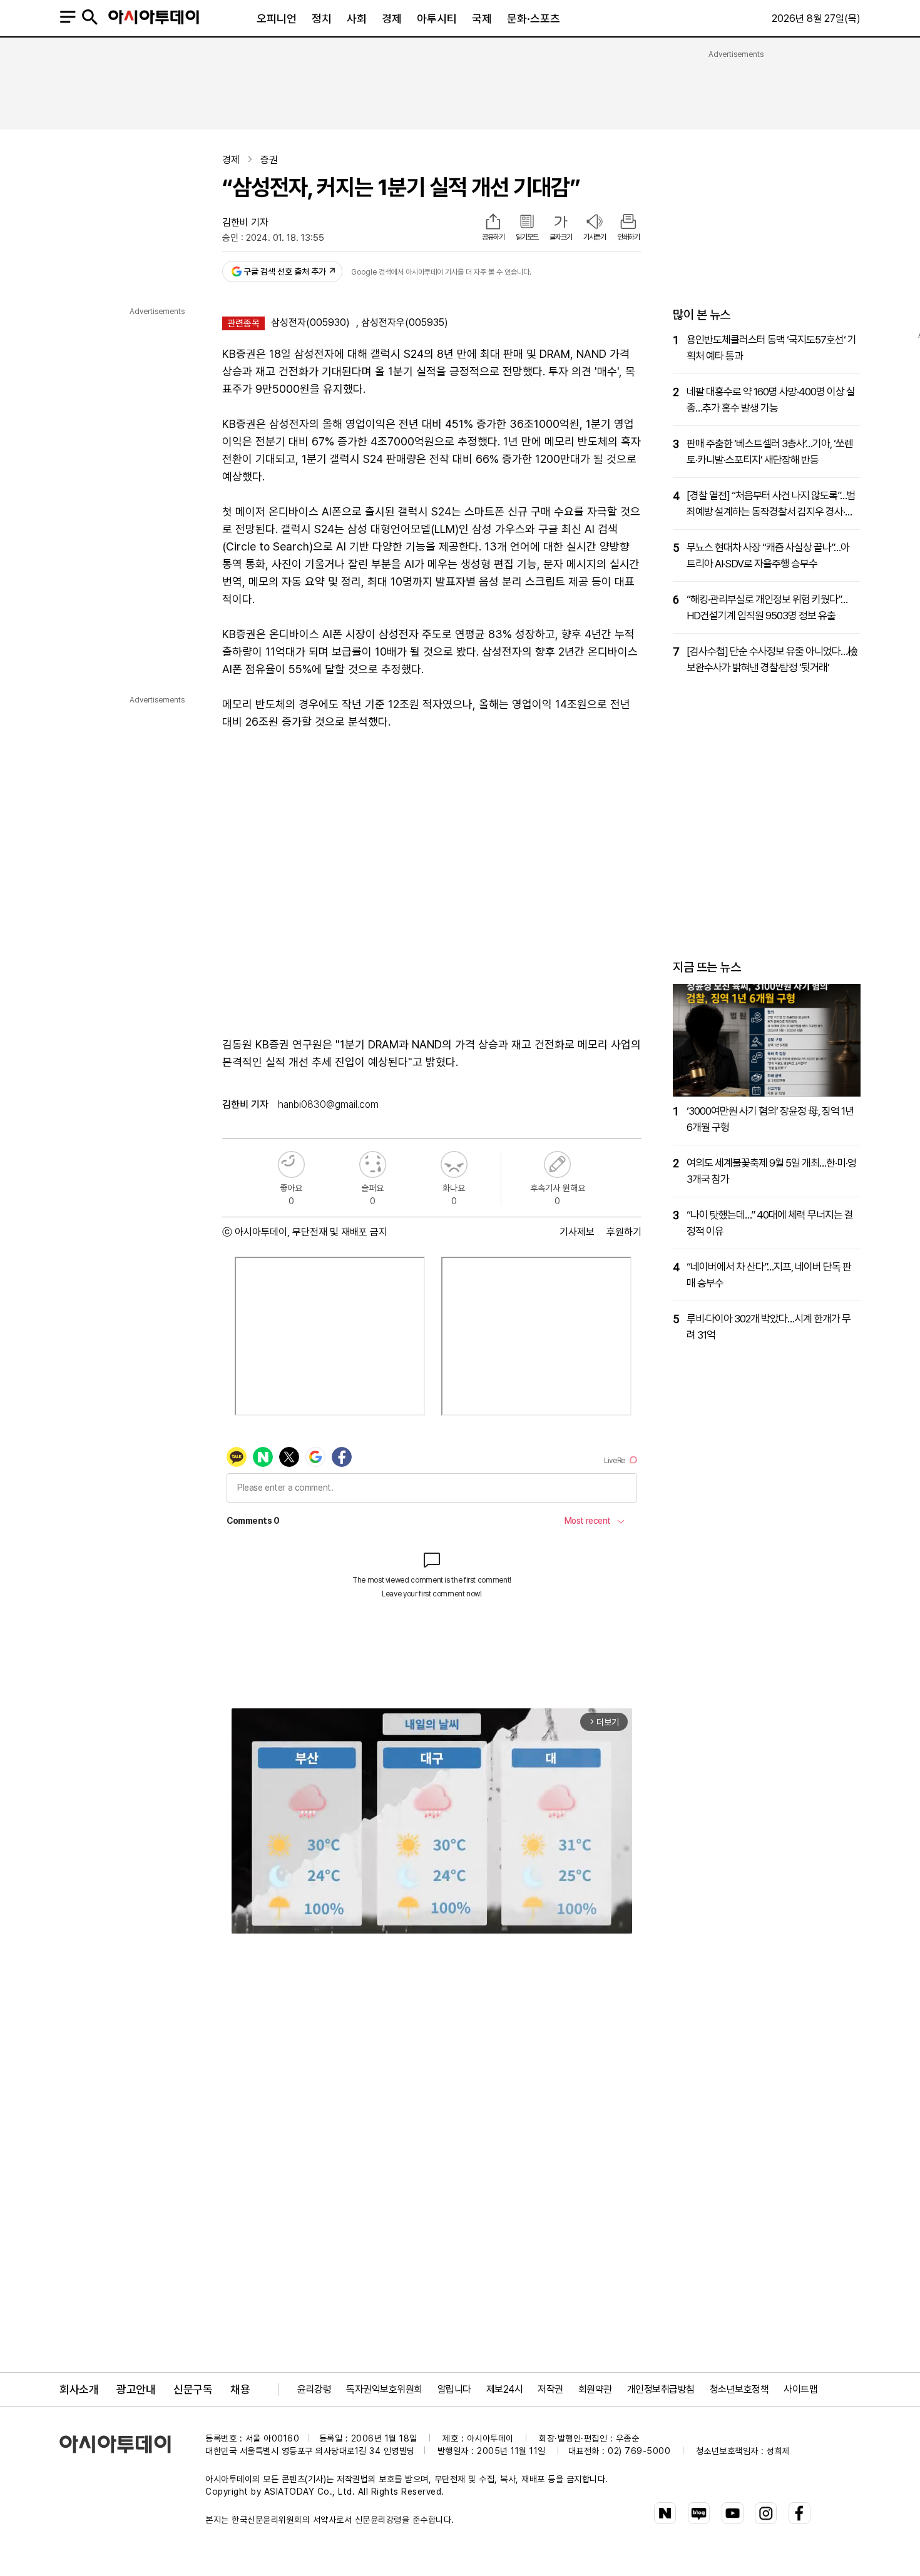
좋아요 (291, 1164)
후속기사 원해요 (557, 1164)
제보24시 (505, 2389)
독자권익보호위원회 (384, 2389)
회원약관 (595, 2389)
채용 (240, 2389)
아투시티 (437, 18)
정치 (322, 18)
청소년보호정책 (739, 2389)
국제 (482, 18)
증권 (269, 160)
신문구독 (193, 2389)
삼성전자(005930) (310, 322)
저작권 (550, 2389)
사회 (357, 18)
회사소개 (79, 2389)
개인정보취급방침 (661, 2389)
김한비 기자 (245, 222)
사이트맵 (800, 2389)
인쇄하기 (628, 237)
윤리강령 (314, 2389)
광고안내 (136, 2389)
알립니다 (454, 2389)
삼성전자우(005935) (405, 322)
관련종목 (243, 323)
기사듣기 (595, 237)
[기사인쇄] (628, 223)
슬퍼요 (373, 1164)
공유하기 (493, 237)
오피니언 (277, 18)
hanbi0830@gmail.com (328, 1104)
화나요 (454, 1164)
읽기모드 (527, 237)
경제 (392, 18)
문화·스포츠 (534, 18)
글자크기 (561, 237)
